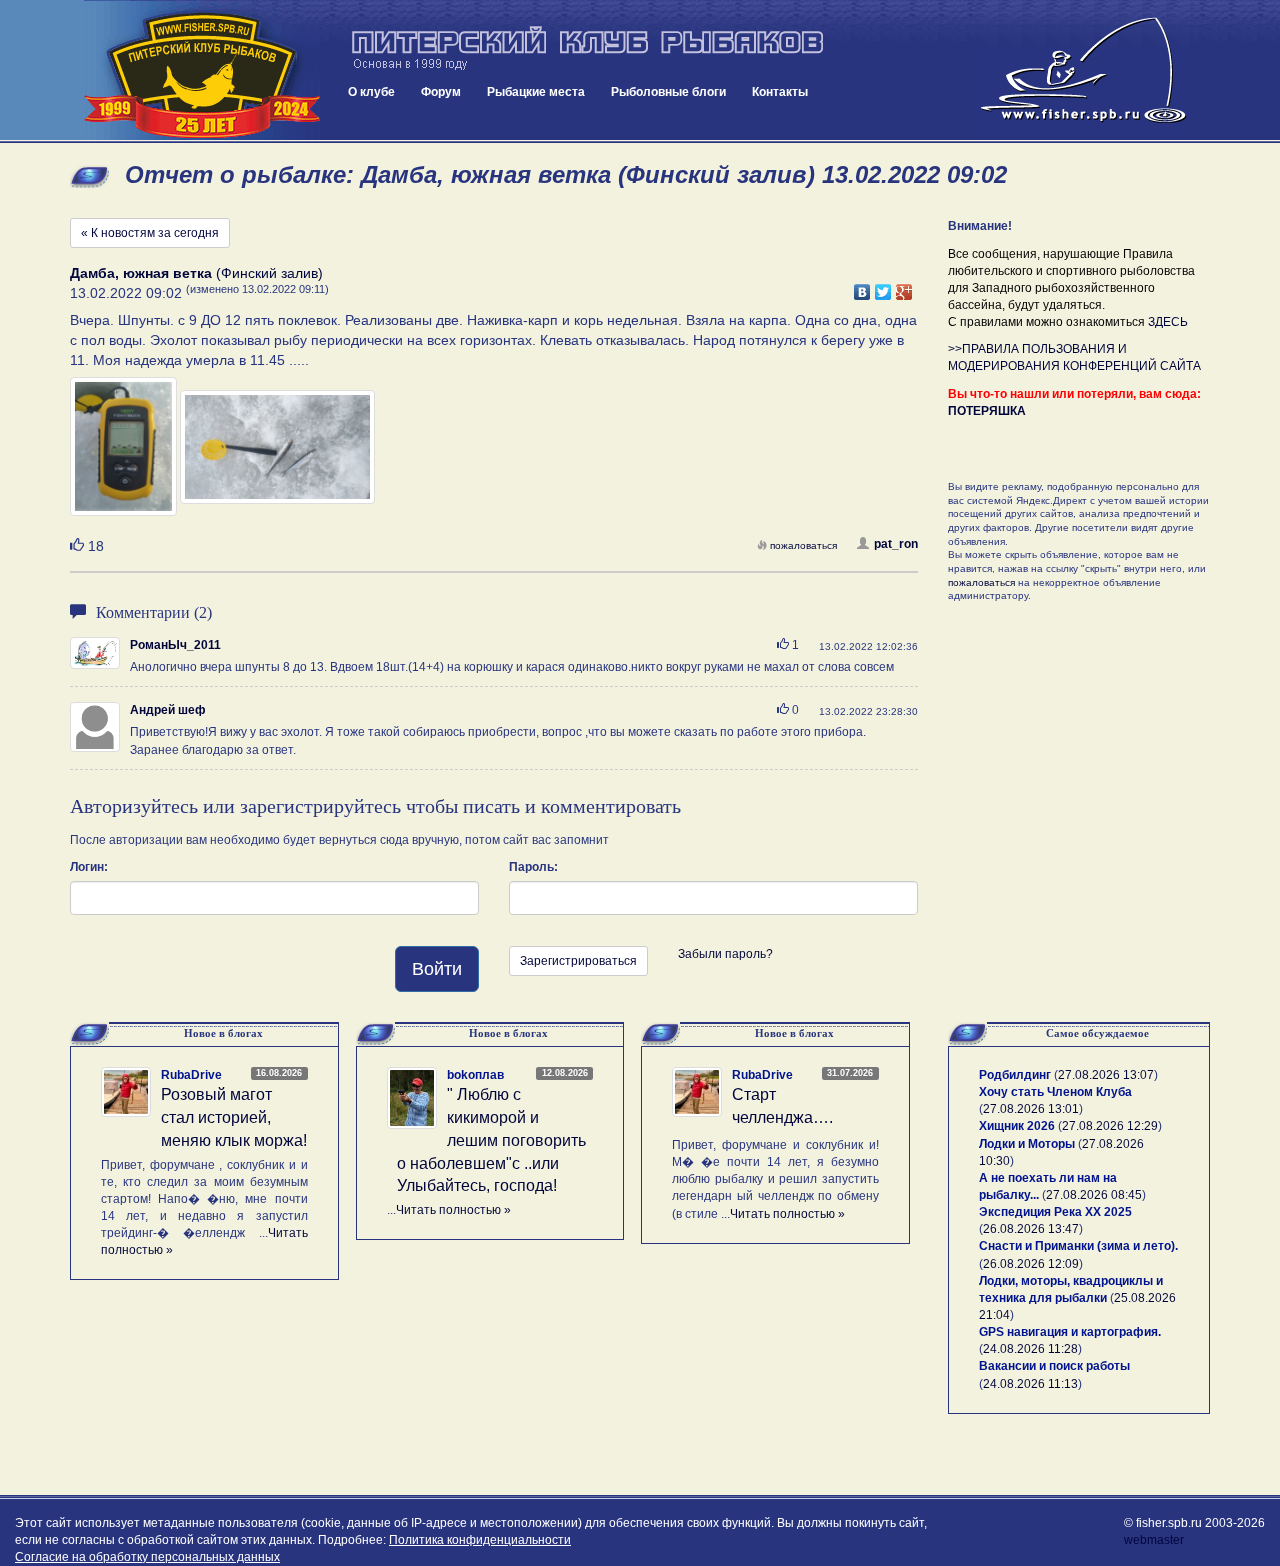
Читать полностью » (453, 1210)
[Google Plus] (904, 287)
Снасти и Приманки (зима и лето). (1078, 1246)
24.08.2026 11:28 (1030, 1349)
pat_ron (896, 544)
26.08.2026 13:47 (1031, 1229)
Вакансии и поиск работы (1054, 1366)
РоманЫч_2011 (175, 645)
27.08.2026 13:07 (1106, 1075)
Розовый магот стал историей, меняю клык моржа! (234, 1117)
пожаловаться (803, 545)
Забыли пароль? (725, 954)
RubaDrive (191, 1075)
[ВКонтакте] (862, 287)
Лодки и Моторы (1027, 1144)
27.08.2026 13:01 (1031, 1109)
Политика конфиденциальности (480, 1540)
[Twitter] (883, 287)
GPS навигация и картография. (1070, 1332)
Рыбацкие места (536, 92)
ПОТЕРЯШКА (987, 411)
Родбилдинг (1015, 1075)
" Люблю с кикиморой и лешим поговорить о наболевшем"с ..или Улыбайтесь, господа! (491, 1140)
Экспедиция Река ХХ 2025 (1055, 1212)
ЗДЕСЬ (1168, 322)
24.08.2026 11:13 (1030, 1384)
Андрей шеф (168, 710)
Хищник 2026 (1017, 1126)
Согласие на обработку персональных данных (147, 1557)
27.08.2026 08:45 (1094, 1195)
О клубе (371, 92)
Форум (441, 92)
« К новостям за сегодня (150, 233)
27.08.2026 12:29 (1110, 1126)
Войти (437, 969)
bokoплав (475, 1075)
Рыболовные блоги (668, 92)
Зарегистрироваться (578, 961)
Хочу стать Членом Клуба (1055, 1092)
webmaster (1154, 1540)
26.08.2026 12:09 (1031, 1264)
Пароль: (533, 867)
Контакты (780, 92)
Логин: (89, 867)
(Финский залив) (196, 273)
